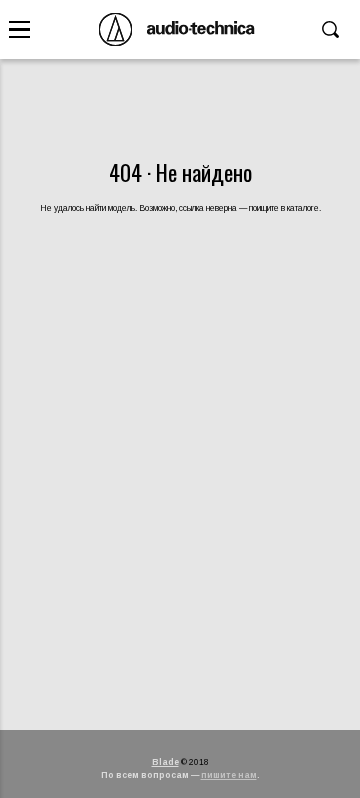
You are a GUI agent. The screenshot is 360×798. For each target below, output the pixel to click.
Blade (165, 762)
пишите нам (229, 775)
